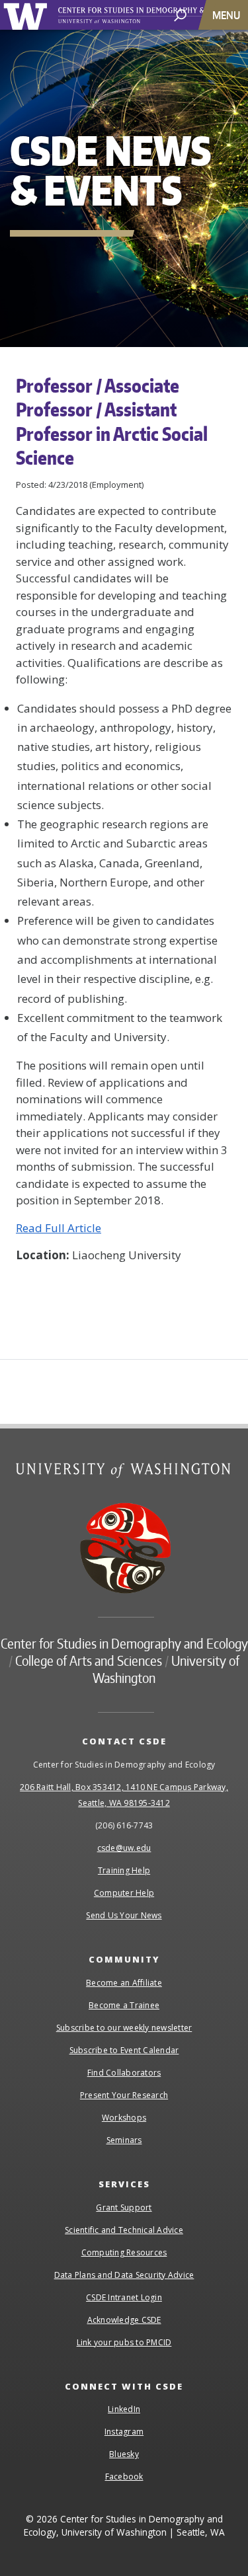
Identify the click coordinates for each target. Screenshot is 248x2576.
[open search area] (180, 14)
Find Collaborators (124, 2073)
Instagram (124, 2432)
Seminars (124, 2140)
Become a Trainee (124, 2005)
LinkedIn (124, 2409)
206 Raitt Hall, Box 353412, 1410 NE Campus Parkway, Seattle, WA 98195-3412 (124, 1795)
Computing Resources (124, 2252)
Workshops (124, 2118)
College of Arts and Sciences (89, 1660)
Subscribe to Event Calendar (124, 2050)
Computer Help (124, 1893)
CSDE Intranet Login (124, 2297)
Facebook (124, 2477)
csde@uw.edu (124, 1848)
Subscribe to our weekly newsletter (124, 2028)
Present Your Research (124, 2095)
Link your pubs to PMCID (124, 2342)
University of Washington (27, 15)
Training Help (124, 1870)
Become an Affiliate (124, 1983)
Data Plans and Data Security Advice (124, 2275)
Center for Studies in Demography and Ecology (124, 1643)
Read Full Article (59, 1228)
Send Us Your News (124, 1915)
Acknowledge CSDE (124, 2320)
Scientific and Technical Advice (124, 2230)
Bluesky (124, 2454)
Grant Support (124, 2207)
